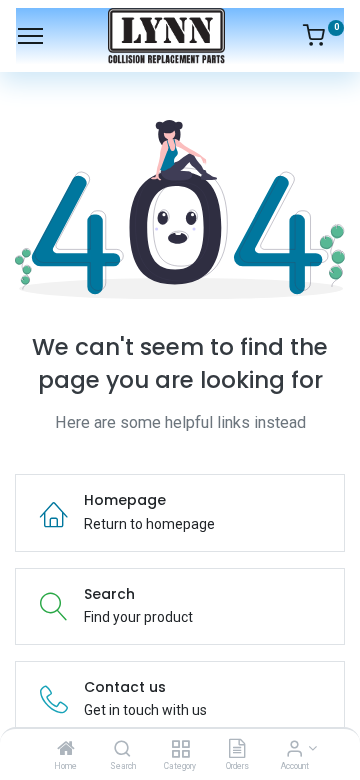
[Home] (66, 750)
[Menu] (30, 36)
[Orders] (237, 750)
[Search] (122, 750)
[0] (323, 39)
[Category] (180, 750)
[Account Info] (294, 750)
